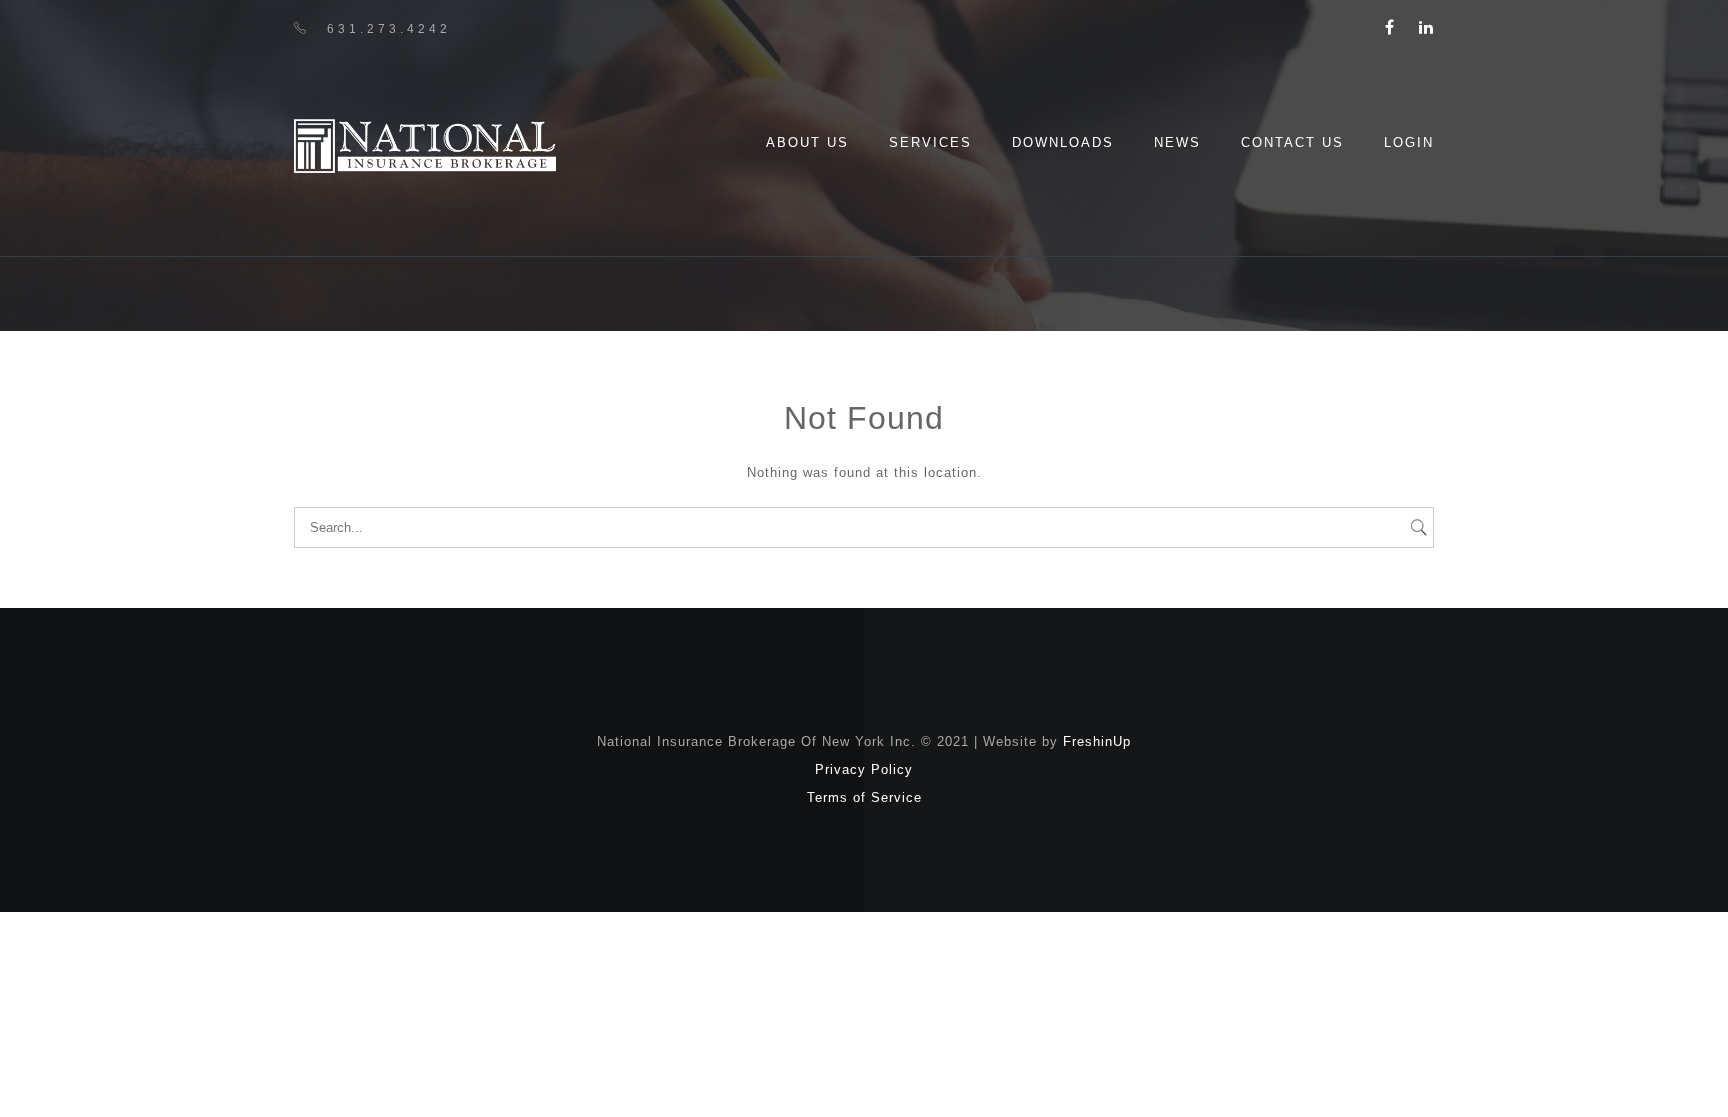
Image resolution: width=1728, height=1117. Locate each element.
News (1177, 142)
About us (807, 142)
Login (1409, 142)
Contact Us (1292, 142)
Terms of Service (864, 797)
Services (930, 142)
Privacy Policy (864, 769)
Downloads (1063, 142)
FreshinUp (1097, 741)
